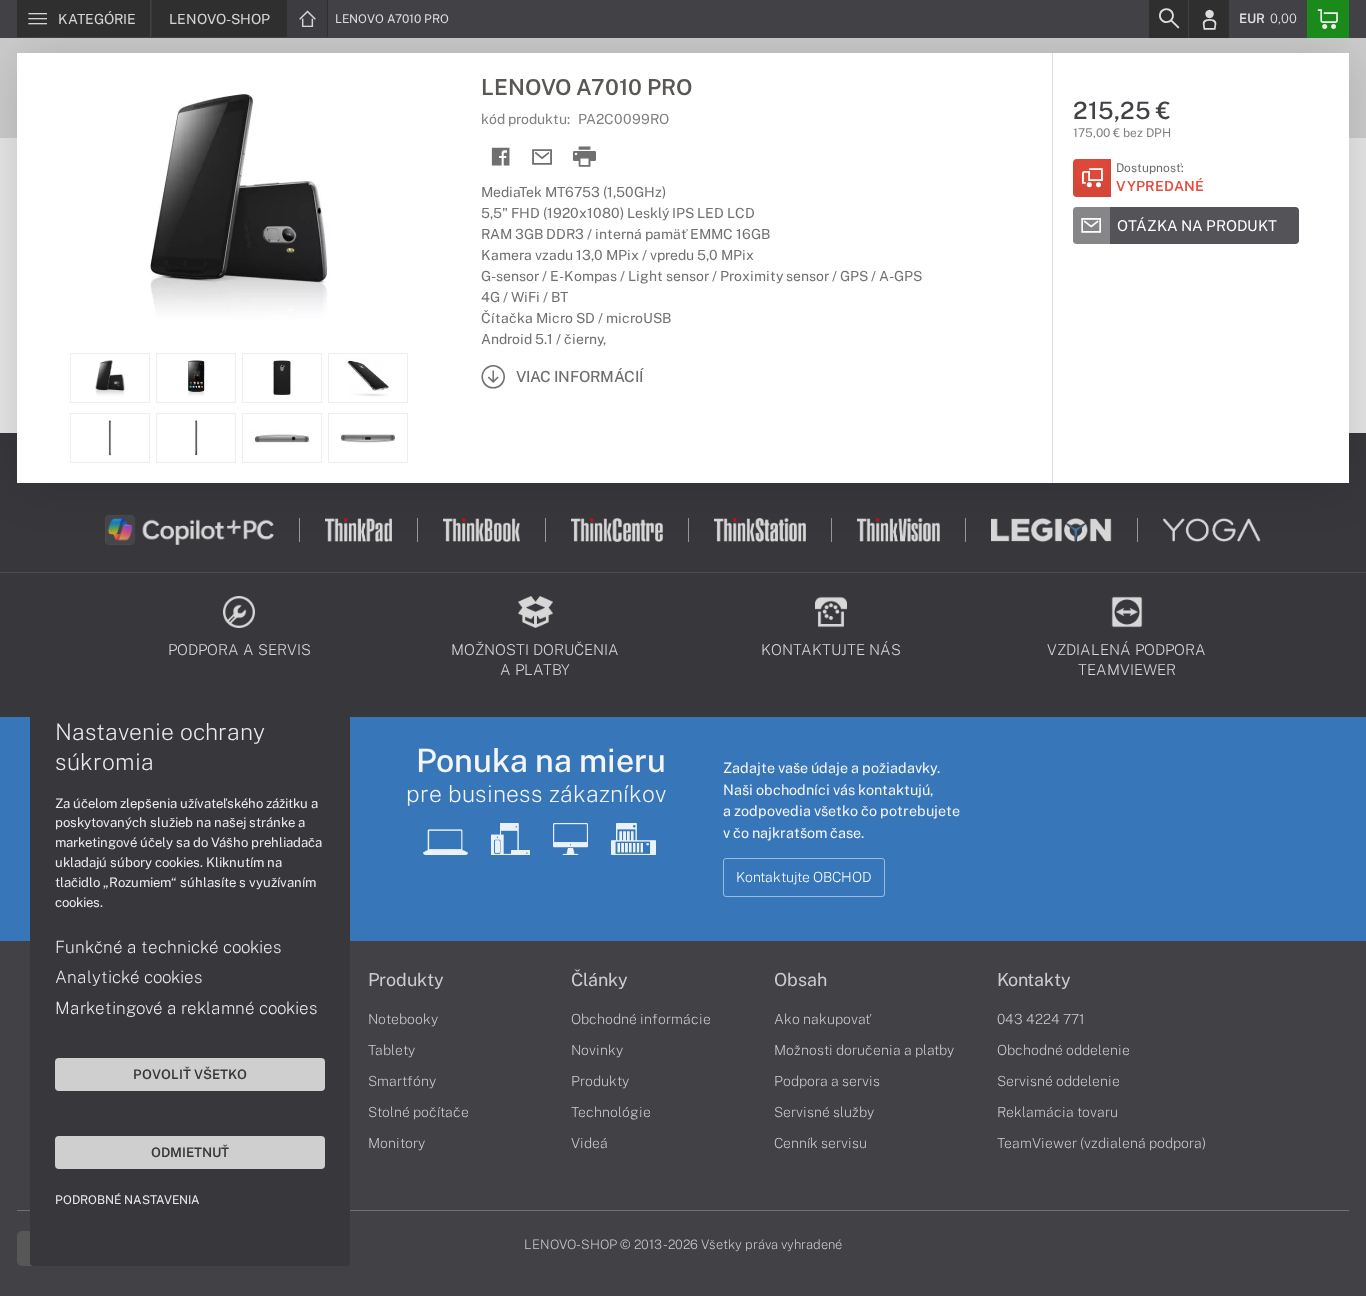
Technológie (611, 1112)
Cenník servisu (820, 1143)
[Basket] (1328, 19)
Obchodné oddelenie (1063, 1050)
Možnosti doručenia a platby (864, 1050)
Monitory (396, 1143)
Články (599, 980)
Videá (589, 1143)
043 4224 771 (1041, 1019)
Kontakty (1034, 980)
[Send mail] (542, 157)
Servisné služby (824, 1112)
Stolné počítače (418, 1112)
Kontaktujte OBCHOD (804, 877)
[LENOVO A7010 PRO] (239, 203)
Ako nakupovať (822, 1019)
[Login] (1209, 19)
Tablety (391, 1050)
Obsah (800, 980)
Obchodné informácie (641, 1019)
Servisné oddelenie (1058, 1081)
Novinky (597, 1050)
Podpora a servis (827, 1081)
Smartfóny (402, 1081)
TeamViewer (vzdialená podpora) (1101, 1143)
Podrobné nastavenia (127, 1200)
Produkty (406, 980)
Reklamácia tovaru (1057, 1112)
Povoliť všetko (190, 1074)
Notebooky (403, 1019)
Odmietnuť (190, 1152)
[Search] (1168, 19)
